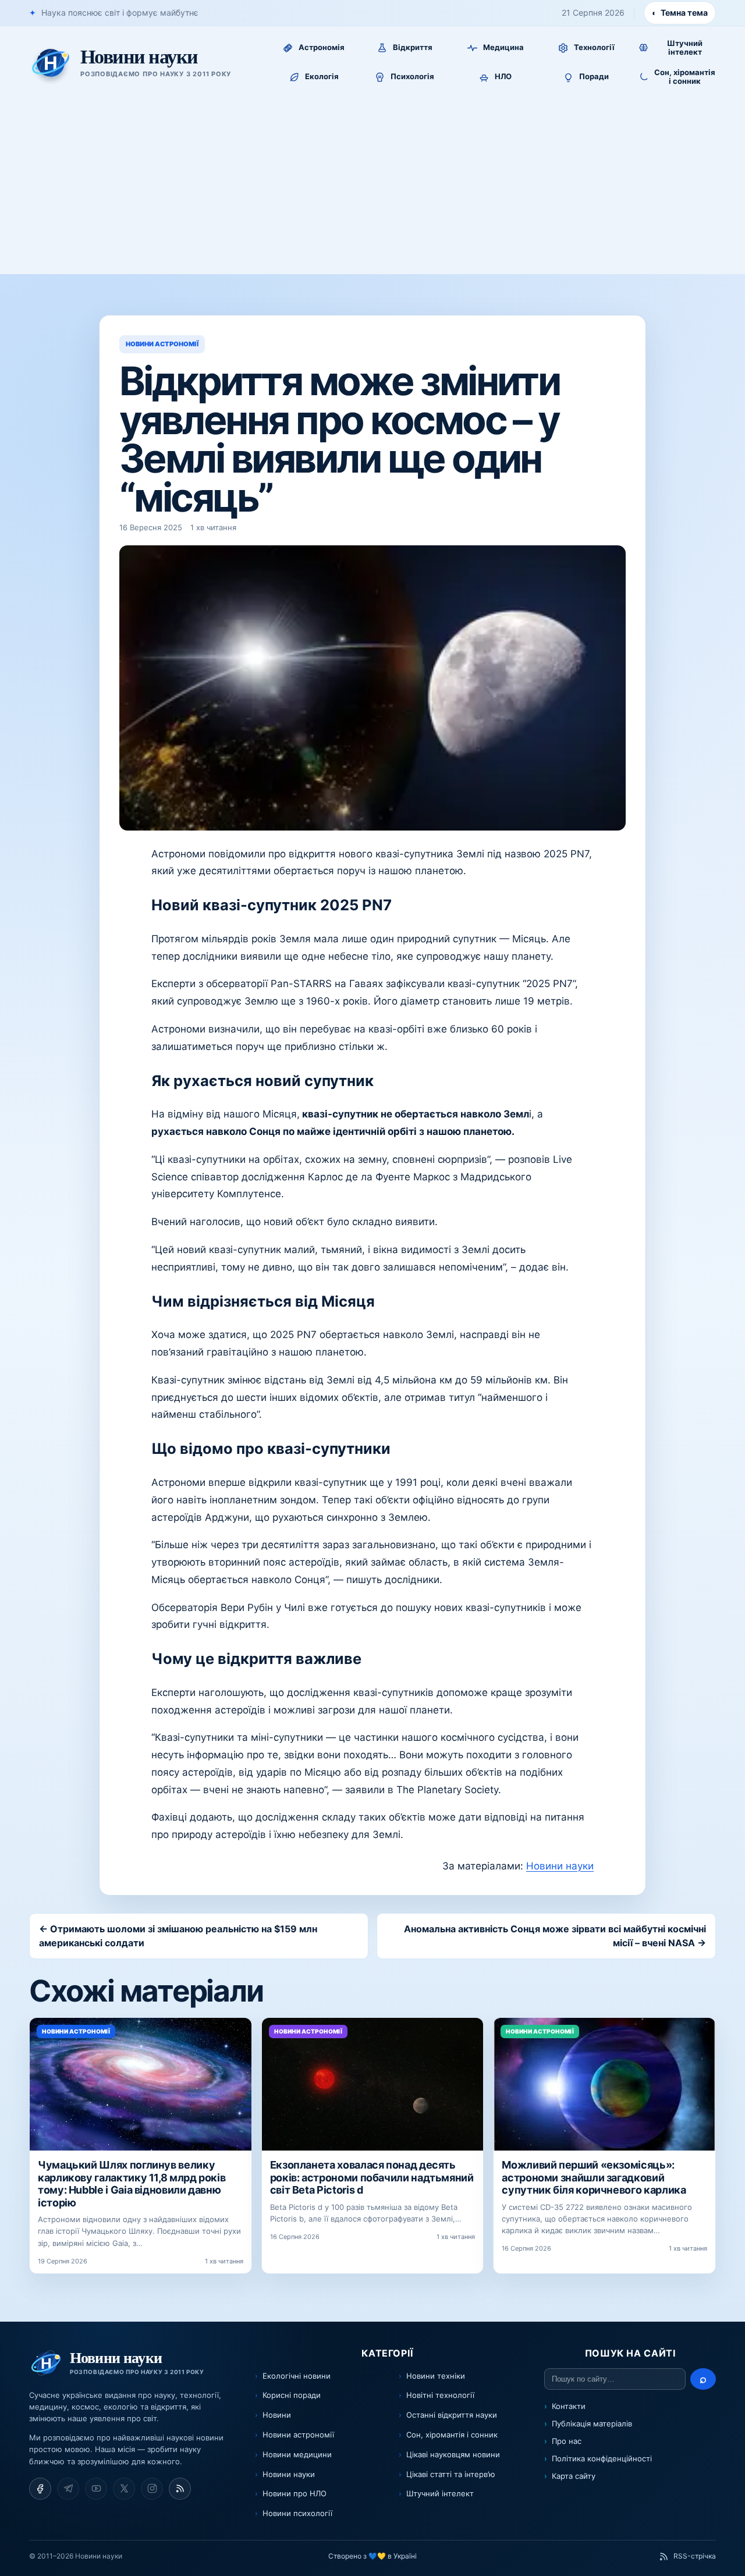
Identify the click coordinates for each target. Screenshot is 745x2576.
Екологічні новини (297, 2376)
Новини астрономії (298, 2435)
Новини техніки (436, 2376)
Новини (277, 2415)
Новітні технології (440, 2395)
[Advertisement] (372, 187)
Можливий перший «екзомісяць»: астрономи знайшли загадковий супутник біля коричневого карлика (594, 2177)
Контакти (569, 2406)
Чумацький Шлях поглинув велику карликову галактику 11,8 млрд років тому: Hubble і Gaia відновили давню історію (132, 2184)
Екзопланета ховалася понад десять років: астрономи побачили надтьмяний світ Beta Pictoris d (372, 2177)
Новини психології (297, 2513)
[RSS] (180, 2489)
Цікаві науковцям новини (453, 2454)
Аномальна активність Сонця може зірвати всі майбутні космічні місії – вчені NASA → (555, 1936)
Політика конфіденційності (602, 2458)
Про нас (567, 2441)
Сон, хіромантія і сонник (452, 2435)
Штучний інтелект (440, 2493)
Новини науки (560, 1866)
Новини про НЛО (295, 2493)
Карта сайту (574, 2476)
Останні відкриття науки (452, 2415)
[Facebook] (40, 2489)
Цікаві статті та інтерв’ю (451, 2474)
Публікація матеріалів (592, 2424)
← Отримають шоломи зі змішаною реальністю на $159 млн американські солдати (178, 1936)
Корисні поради (292, 2395)
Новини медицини (297, 2454)
